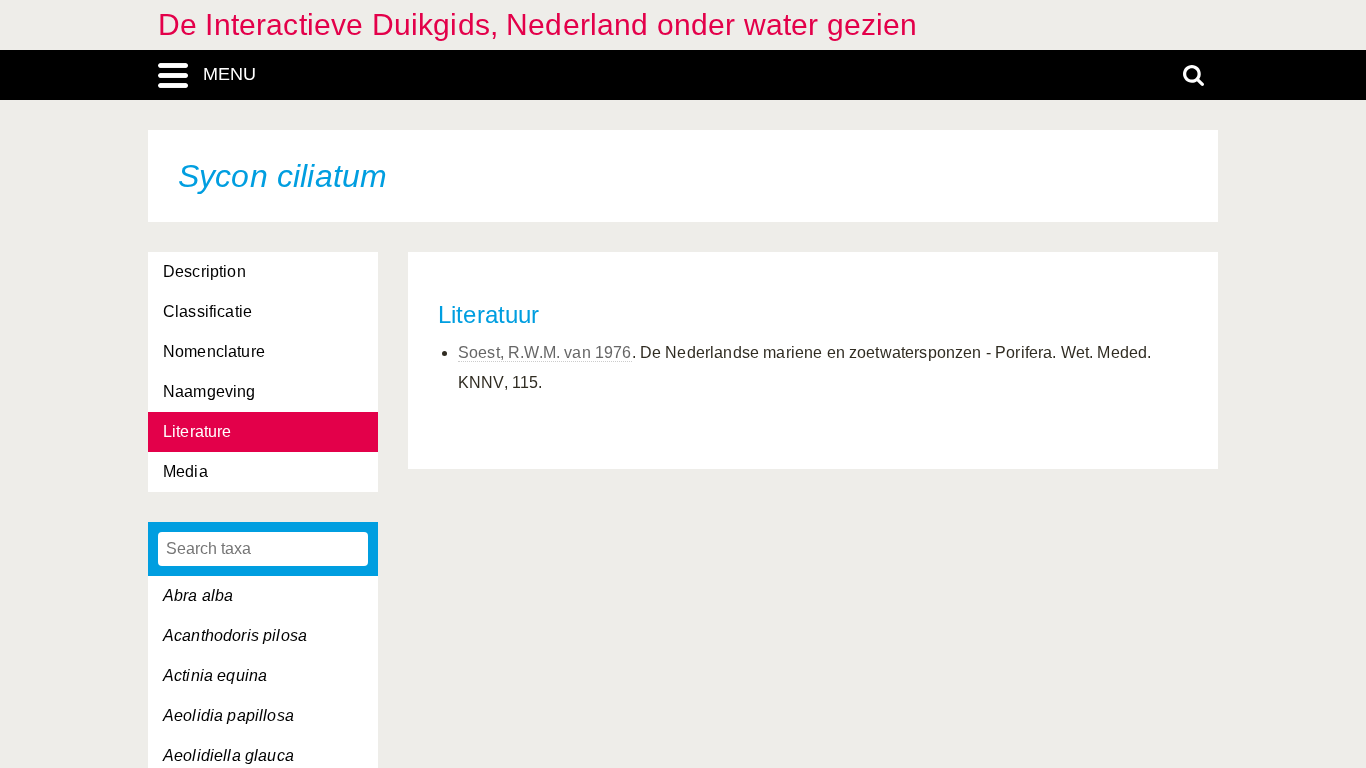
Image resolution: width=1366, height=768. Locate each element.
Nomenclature (214, 351)
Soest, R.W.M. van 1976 (545, 352)
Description (204, 271)
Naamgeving (209, 391)
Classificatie (207, 311)
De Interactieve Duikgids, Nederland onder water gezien (538, 24)
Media (185, 471)
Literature (197, 431)
